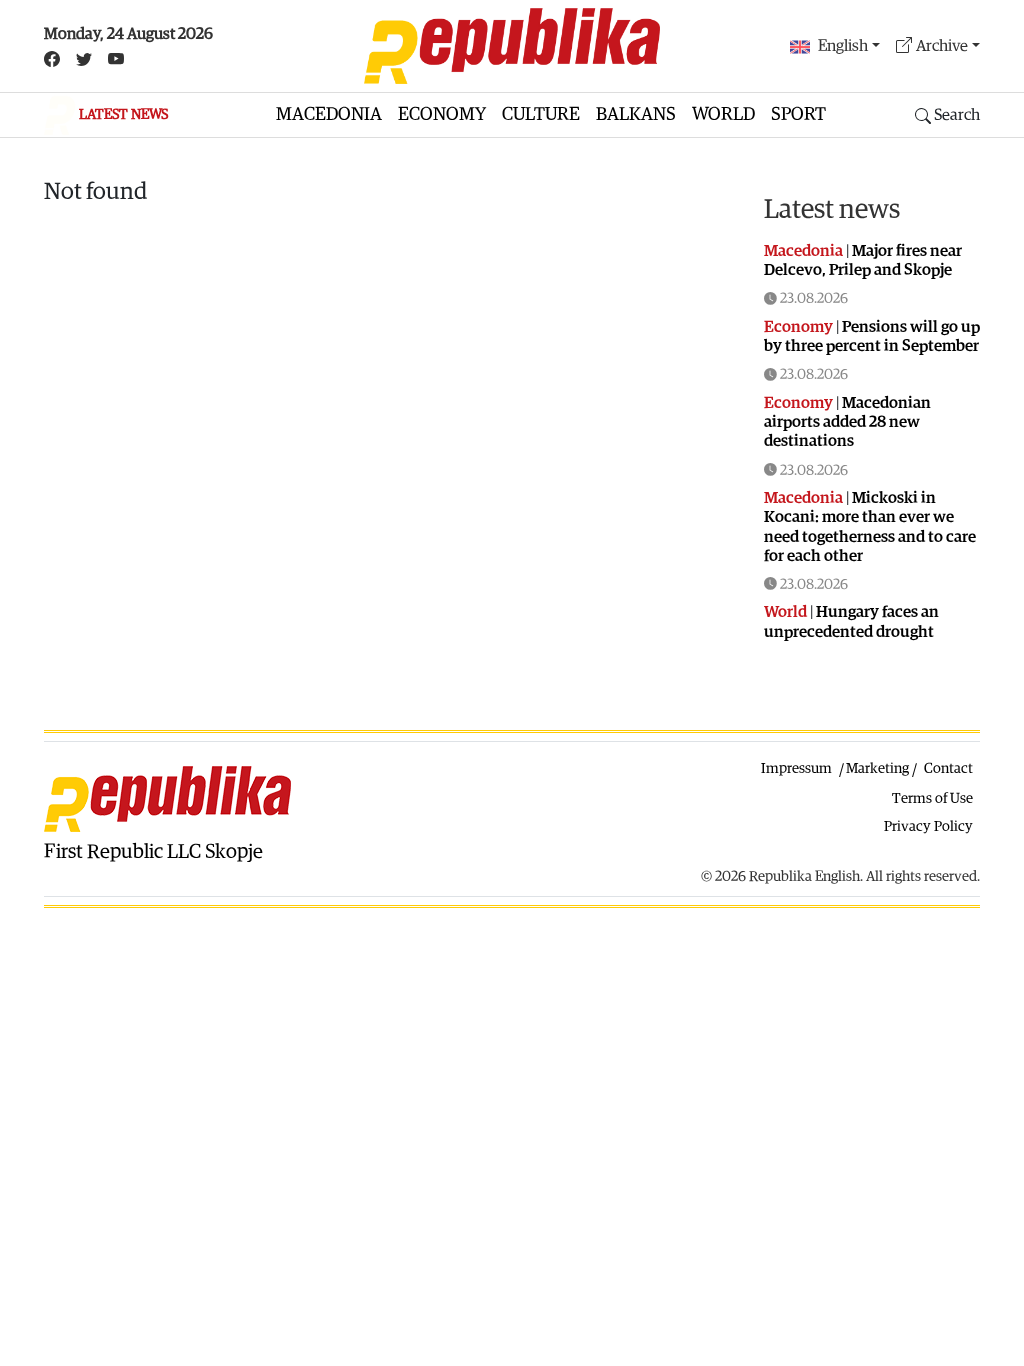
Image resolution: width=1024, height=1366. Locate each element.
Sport (798, 114)
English (843, 46)
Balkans (636, 114)
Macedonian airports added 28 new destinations (847, 422)
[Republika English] (512, 46)
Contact (948, 768)
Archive (942, 46)
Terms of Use (932, 798)
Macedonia (329, 114)
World (723, 114)
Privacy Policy (928, 826)
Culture (541, 114)
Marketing (877, 768)
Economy (442, 114)
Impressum (796, 768)
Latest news (832, 209)
